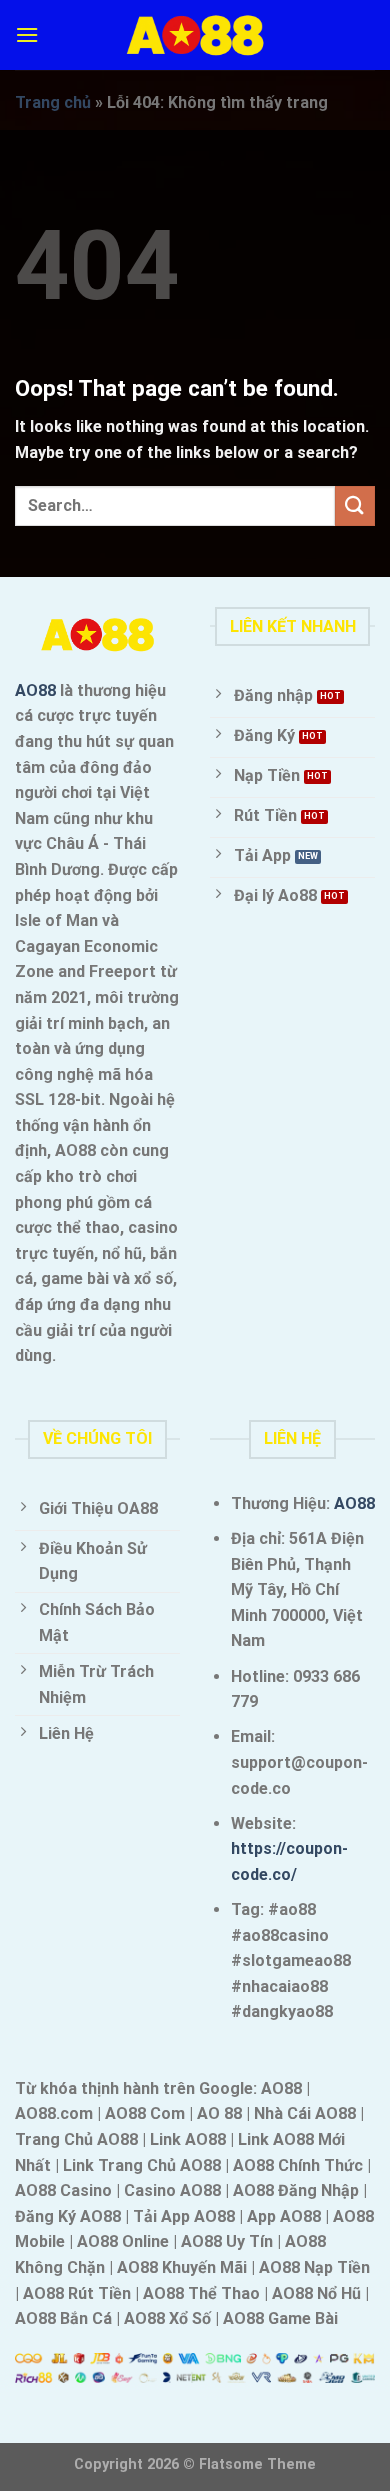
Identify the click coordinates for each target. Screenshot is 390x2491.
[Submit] (355, 505)
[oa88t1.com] (195, 35)
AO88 (35, 690)
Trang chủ (53, 102)
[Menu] (27, 34)
